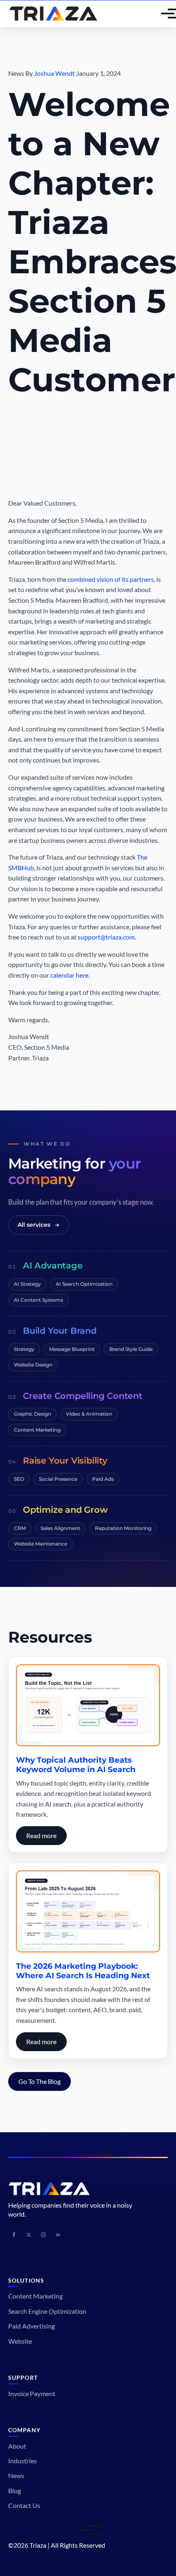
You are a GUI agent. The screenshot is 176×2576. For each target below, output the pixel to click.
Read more (41, 1835)
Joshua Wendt (54, 73)
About (17, 2446)
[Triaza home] (53, 14)
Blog (15, 2491)
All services (34, 1225)
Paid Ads (103, 1479)
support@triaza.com (106, 937)
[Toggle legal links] (88, 2530)
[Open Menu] (161, 14)
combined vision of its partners (111, 579)
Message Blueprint (72, 1349)
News (16, 2475)
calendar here (69, 975)
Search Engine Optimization (47, 2311)
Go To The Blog (39, 2081)
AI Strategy (27, 1284)
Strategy (24, 1349)
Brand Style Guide (131, 1349)
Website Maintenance (41, 1544)
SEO (19, 1479)
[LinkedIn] (58, 2235)
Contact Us (24, 2505)
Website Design (33, 1365)
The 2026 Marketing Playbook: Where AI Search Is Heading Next (83, 1971)
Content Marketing (37, 1430)
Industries (23, 2461)
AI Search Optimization (84, 1284)
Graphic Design (33, 1414)
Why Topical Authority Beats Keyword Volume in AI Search (76, 1765)
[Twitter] (29, 2235)
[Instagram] (43, 2235)
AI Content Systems (38, 1300)
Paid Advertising (32, 2326)
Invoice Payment (32, 2393)
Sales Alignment (60, 1528)
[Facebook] (14, 2235)
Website (20, 2341)
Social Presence (58, 1479)
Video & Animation (89, 1414)
